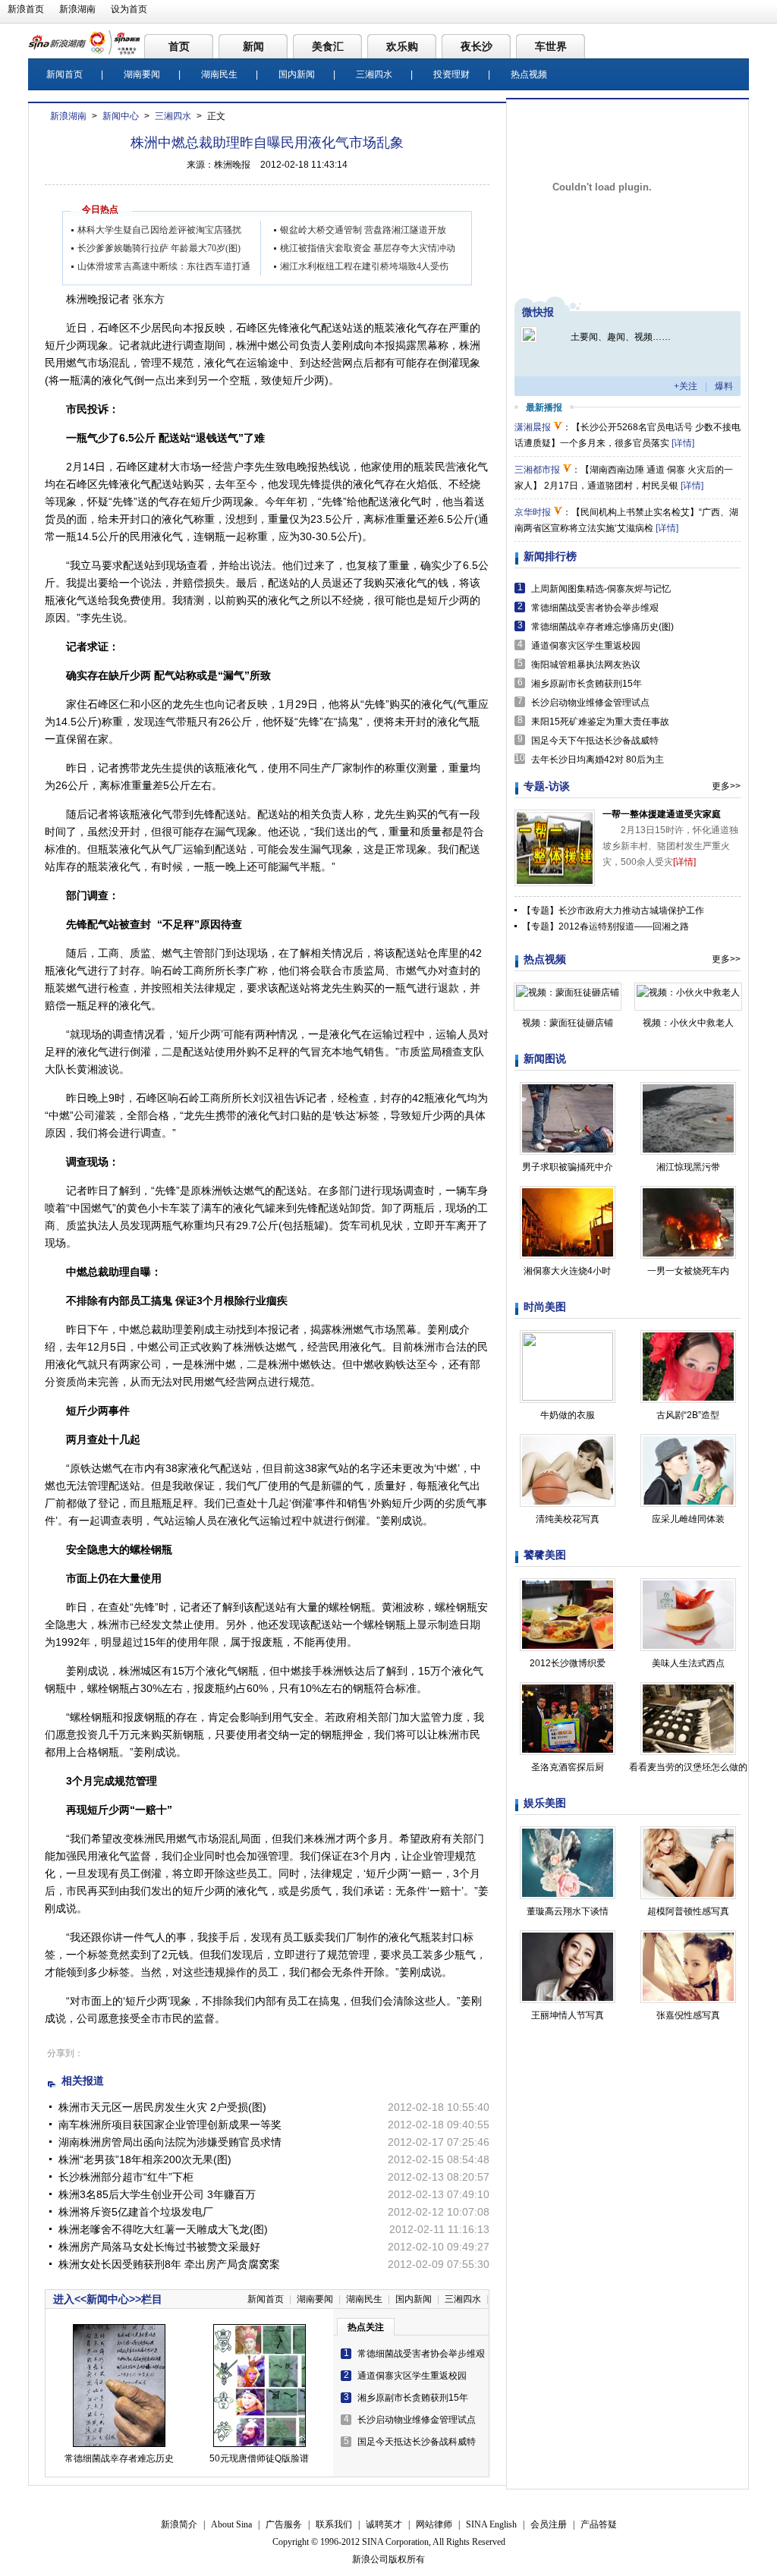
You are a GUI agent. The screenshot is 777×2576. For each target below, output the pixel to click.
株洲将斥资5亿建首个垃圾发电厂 (136, 2212)
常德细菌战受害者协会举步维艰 (421, 2354)
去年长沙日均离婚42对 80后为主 (598, 760)
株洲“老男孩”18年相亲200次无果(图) (145, 2159)
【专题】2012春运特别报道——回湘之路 (606, 926)
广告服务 (284, 2524)
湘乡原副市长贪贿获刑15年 (413, 2398)
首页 (179, 46)
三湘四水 (374, 74)
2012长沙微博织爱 (568, 1663)
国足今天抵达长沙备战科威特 (417, 2442)
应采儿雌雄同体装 (688, 1519)
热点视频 (529, 74)
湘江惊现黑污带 (688, 1167)
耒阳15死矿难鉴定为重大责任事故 (600, 722)
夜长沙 (477, 46)
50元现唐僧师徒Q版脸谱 (259, 2458)
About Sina (231, 2524)
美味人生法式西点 (688, 1663)
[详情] (683, 443)
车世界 (551, 46)
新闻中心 (121, 116)
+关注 (686, 386)
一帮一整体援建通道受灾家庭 (662, 814)
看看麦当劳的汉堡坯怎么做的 (688, 1767)
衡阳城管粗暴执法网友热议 (586, 665)
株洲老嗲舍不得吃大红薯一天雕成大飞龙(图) (163, 2229)
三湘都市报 (537, 470)
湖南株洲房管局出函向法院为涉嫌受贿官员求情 (170, 2142)
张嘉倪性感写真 (688, 2015)
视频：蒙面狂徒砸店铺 (568, 1023)
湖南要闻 (142, 74)
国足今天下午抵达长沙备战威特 (595, 741)
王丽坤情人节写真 (568, 2015)
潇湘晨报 (533, 427)
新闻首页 (64, 74)
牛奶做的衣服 (568, 1415)
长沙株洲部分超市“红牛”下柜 (126, 2177)
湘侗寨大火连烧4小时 (567, 1271)
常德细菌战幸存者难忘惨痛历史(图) (602, 627)
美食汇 (328, 46)
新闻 (253, 46)
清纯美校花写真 (568, 1519)
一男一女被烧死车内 (688, 1271)
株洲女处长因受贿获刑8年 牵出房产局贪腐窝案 (169, 2264)
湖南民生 (219, 74)
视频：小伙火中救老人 (688, 1023)
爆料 (724, 386)
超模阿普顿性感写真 (688, 1911)
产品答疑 (599, 2524)
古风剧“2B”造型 (688, 1415)
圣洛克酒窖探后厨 (568, 1767)
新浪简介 (179, 2524)
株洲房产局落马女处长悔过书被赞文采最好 (159, 2247)
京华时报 (533, 512)
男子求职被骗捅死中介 (568, 1167)
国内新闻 (297, 74)
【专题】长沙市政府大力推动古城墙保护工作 (613, 911)
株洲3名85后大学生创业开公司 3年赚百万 (157, 2194)
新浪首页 (26, 9)
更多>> (726, 786)
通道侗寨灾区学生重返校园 (412, 2376)
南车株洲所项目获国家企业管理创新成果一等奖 (170, 2125)
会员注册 (549, 2524)
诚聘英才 (384, 2524)
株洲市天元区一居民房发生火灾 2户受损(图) (162, 2107)
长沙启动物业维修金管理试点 (417, 2420)
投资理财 (451, 74)
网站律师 (434, 2524)
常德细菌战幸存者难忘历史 (119, 2458)
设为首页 (129, 9)
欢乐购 (402, 46)
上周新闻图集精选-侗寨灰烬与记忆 (601, 589)
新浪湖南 (77, 9)
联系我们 (334, 2524)
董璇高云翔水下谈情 (568, 1911)
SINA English (491, 2524)
